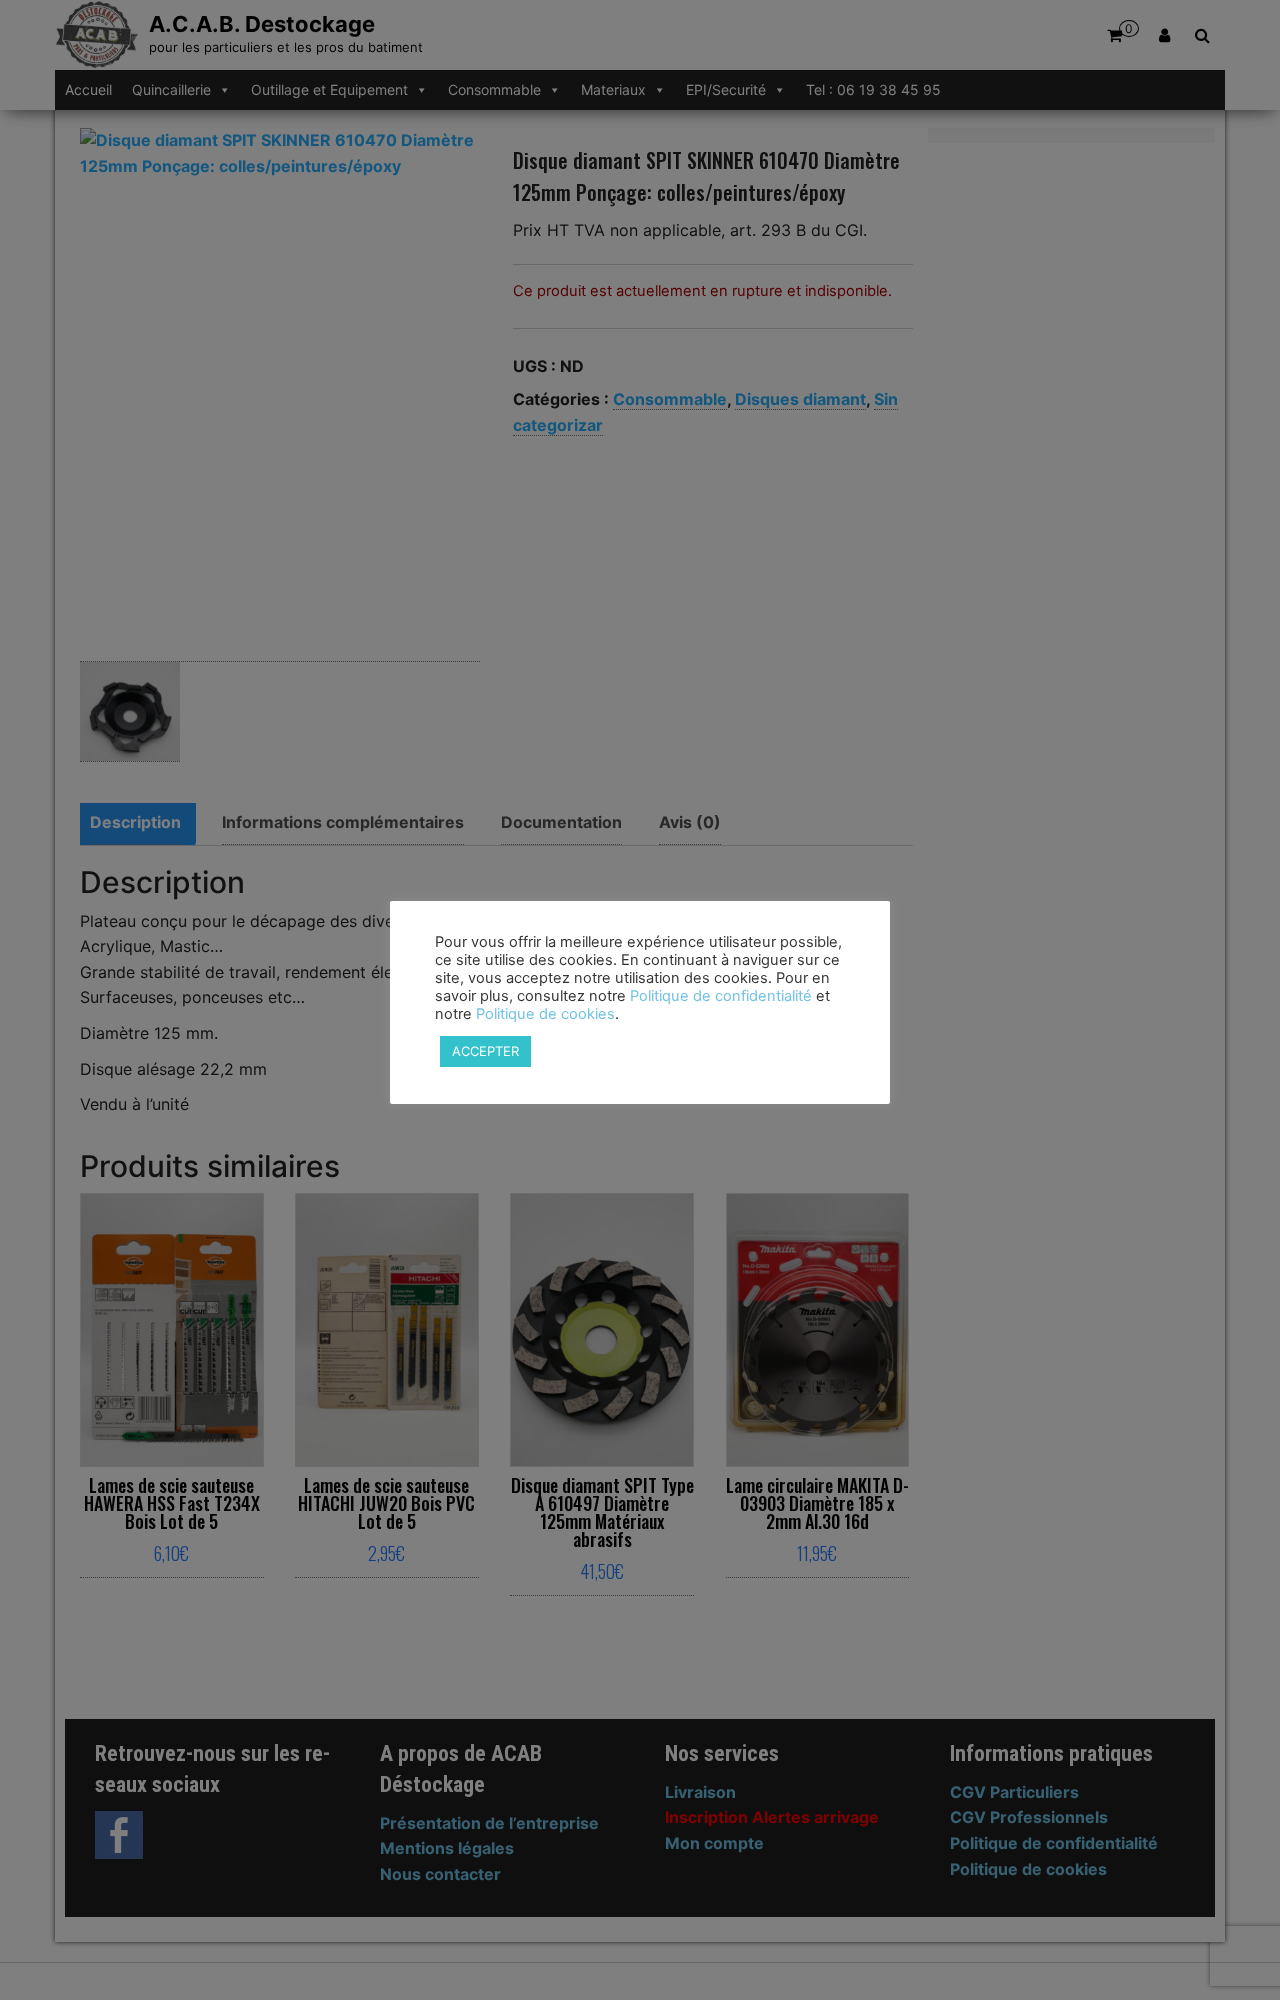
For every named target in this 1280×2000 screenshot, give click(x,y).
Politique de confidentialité (721, 996)
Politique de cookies (545, 1014)
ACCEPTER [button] (485, 1051)
